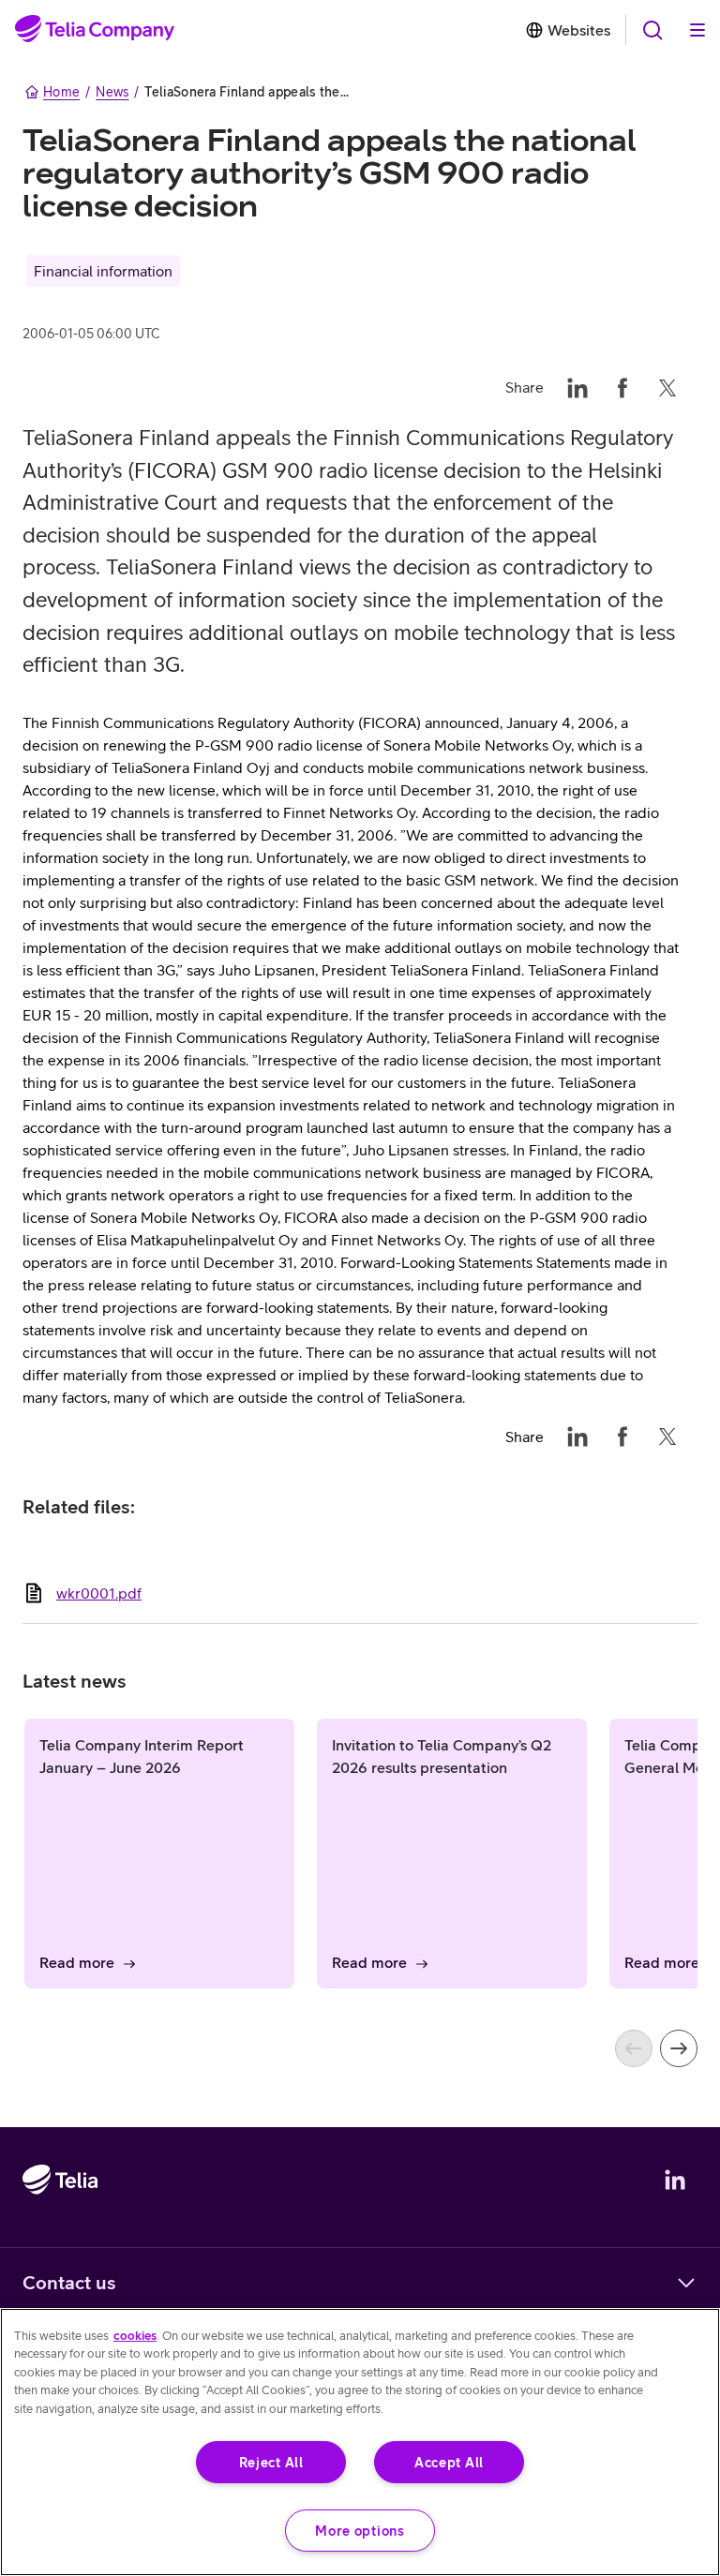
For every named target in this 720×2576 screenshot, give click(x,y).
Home (61, 92)
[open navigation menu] (652, 30)
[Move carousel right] (679, 2048)
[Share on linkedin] (577, 387)
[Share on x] (667, 387)
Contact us (69, 2282)
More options (360, 2531)
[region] (360, 2442)
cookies (135, 2336)
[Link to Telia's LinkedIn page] (675, 2180)
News (112, 92)
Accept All (449, 2462)
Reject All (271, 2462)
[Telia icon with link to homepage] (60, 2234)
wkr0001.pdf (99, 1593)
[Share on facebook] (622, 387)
